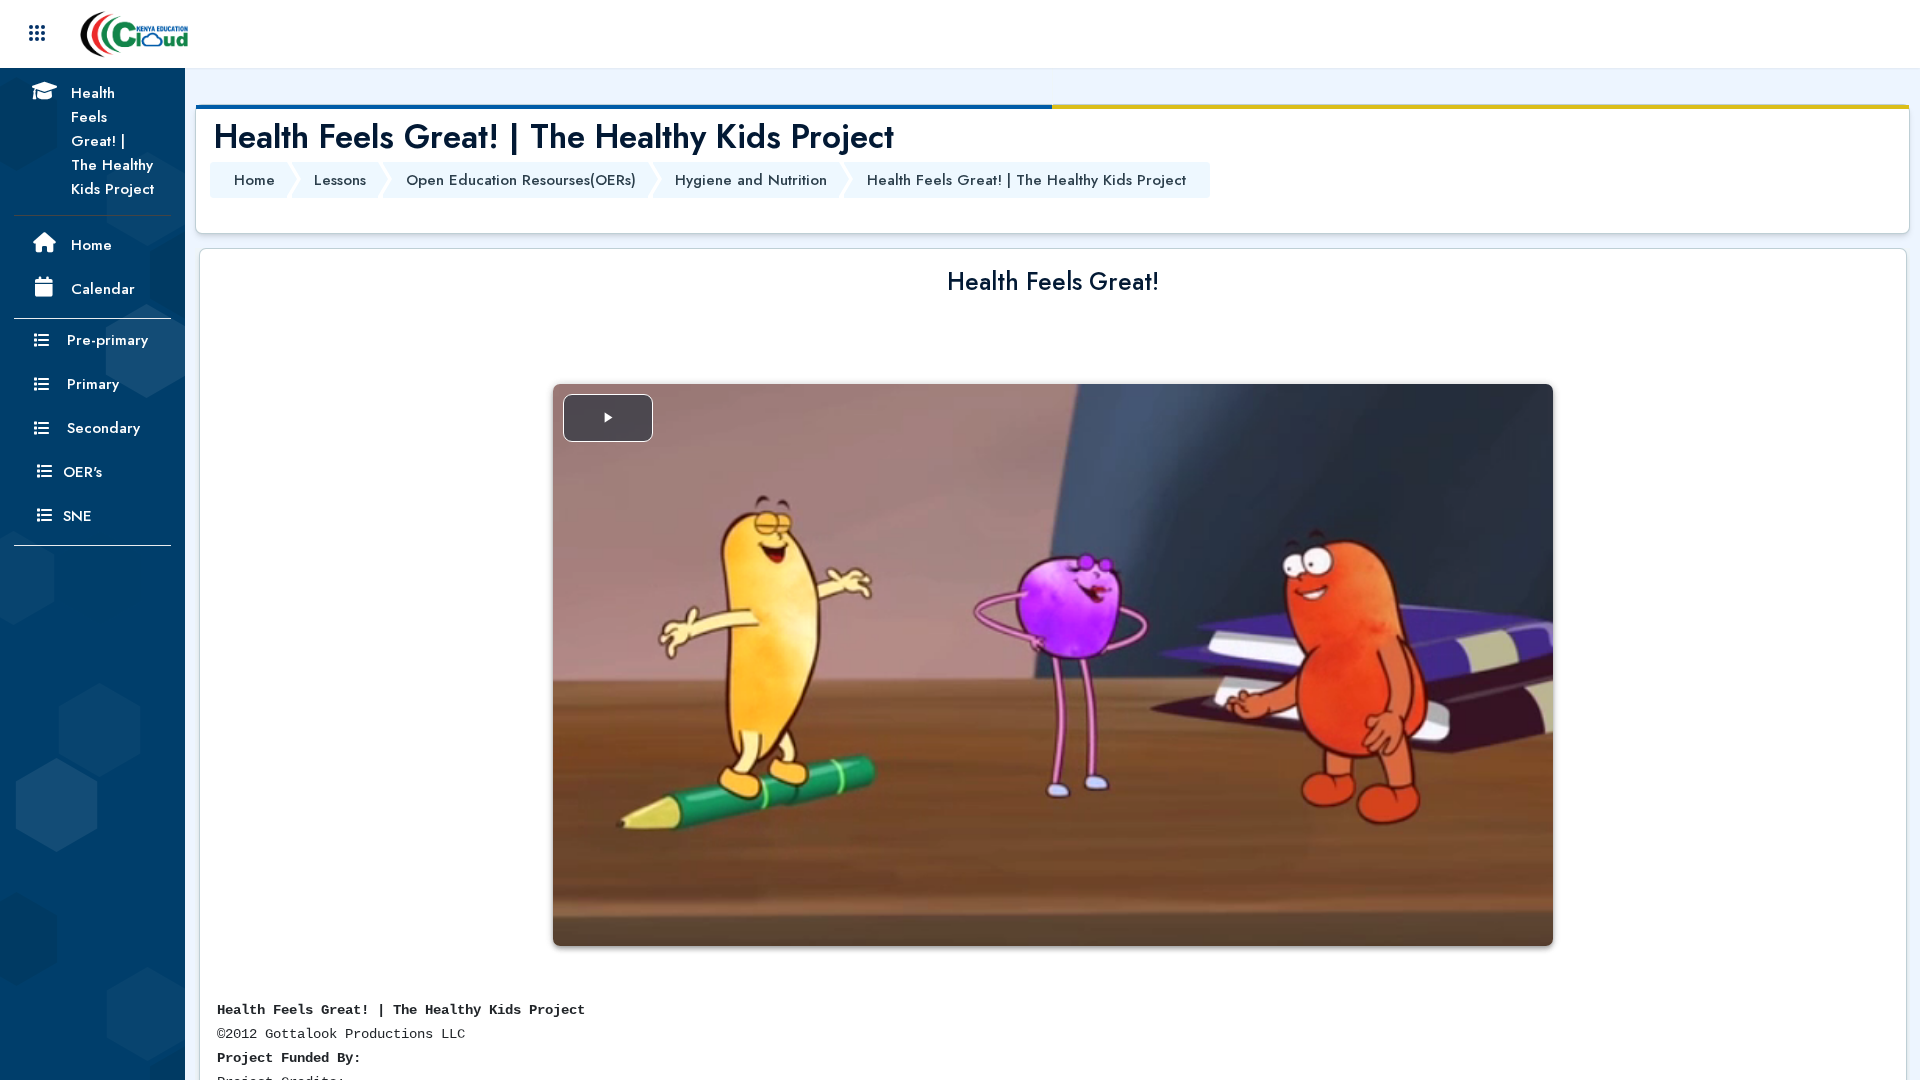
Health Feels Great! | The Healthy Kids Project (1026, 180)
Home (254, 180)
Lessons (340, 180)
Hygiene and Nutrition (751, 180)
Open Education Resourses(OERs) (521, 180)
